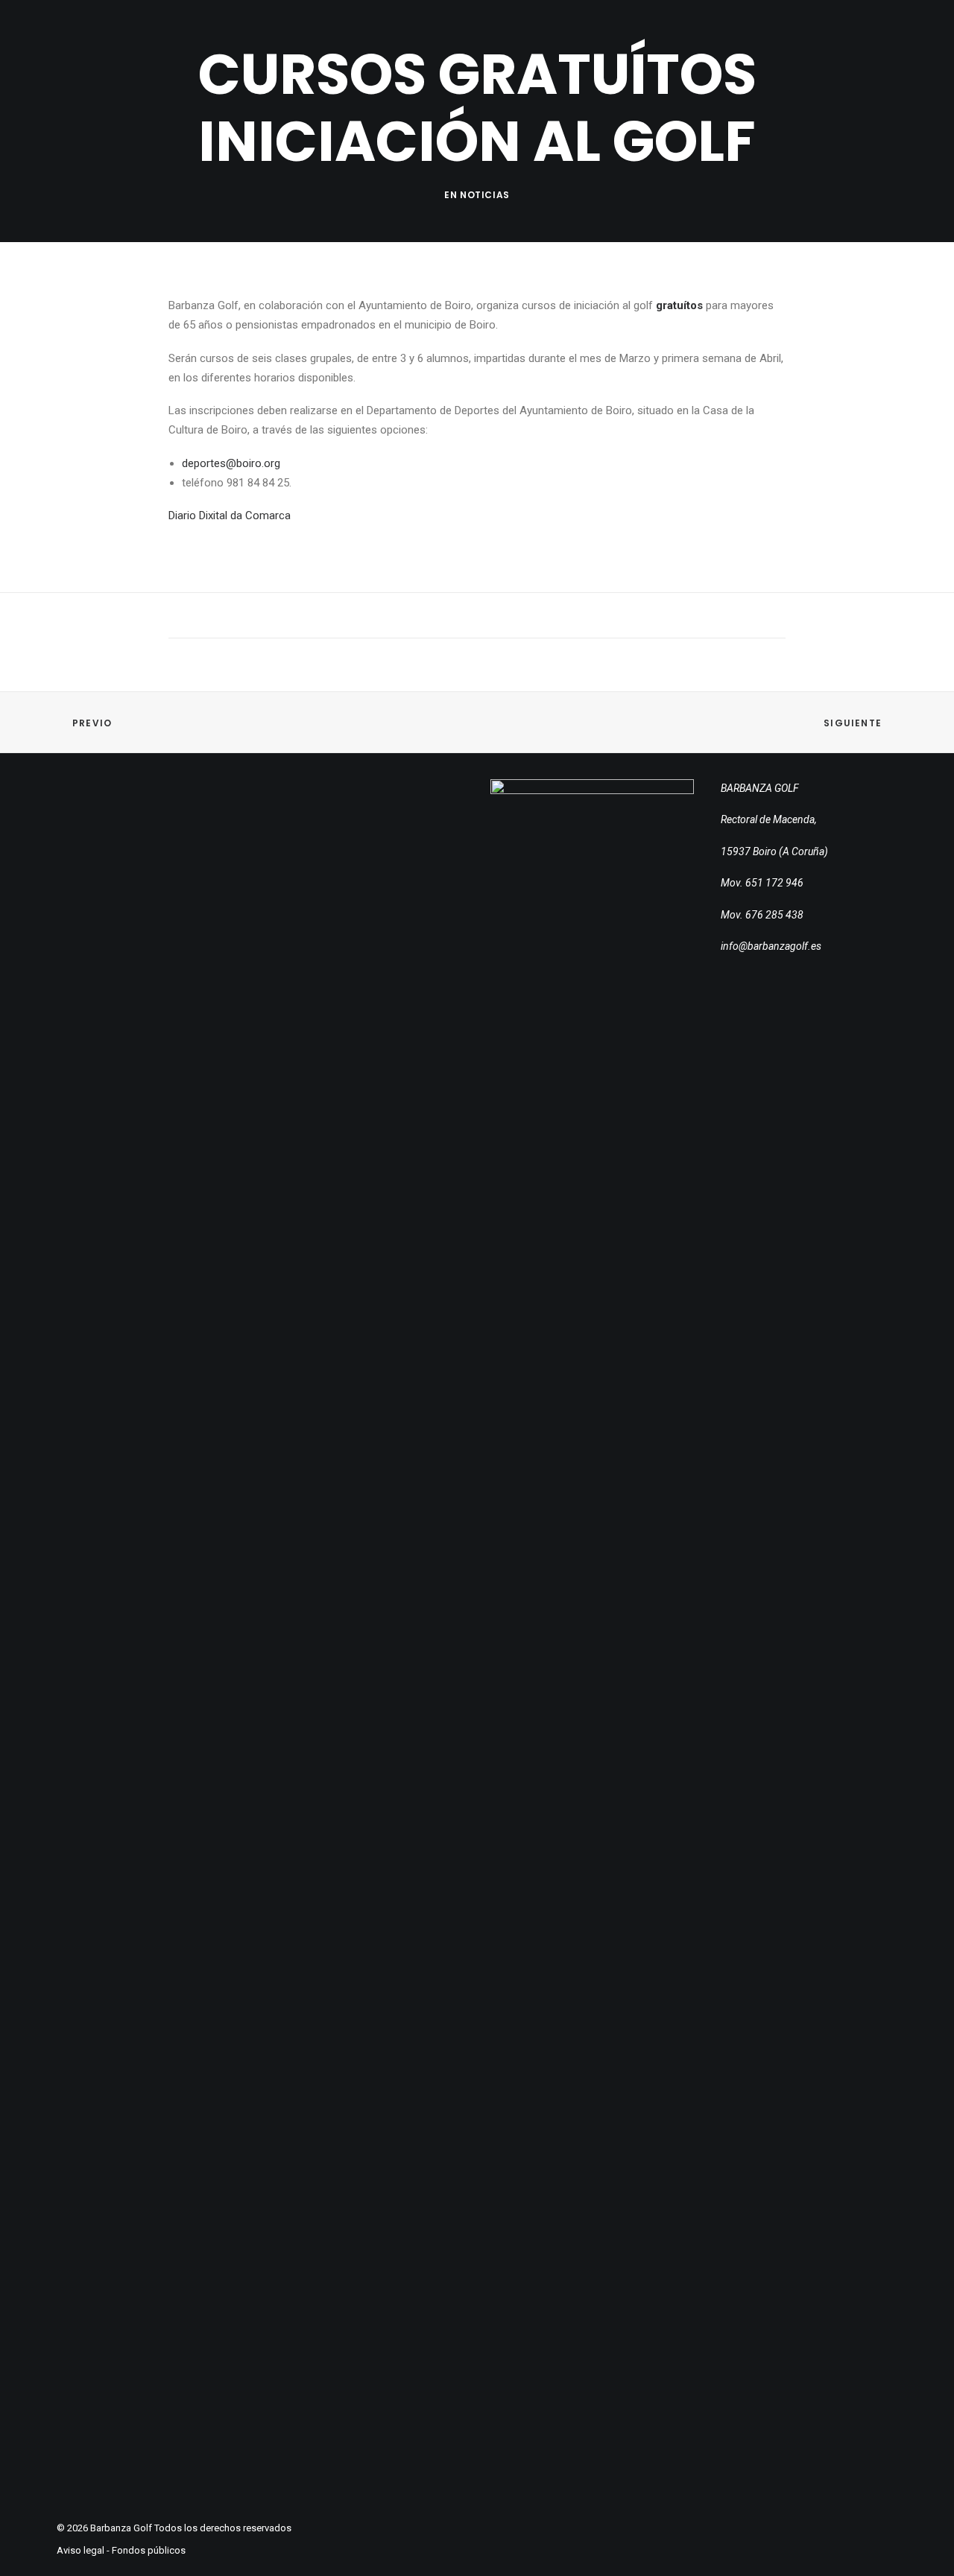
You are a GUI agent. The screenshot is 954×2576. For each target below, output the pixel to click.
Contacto (650, 45)
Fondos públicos (149, 2550)
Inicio (281, 45)
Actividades (563, 45)
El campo (409, 45)
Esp (834, 44)
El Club (340, 45)
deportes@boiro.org (231, 463)
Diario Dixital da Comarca (230, 515)
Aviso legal (80, 2550)
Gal (873, 44)
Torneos (481, 45)
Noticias (485, 195)
